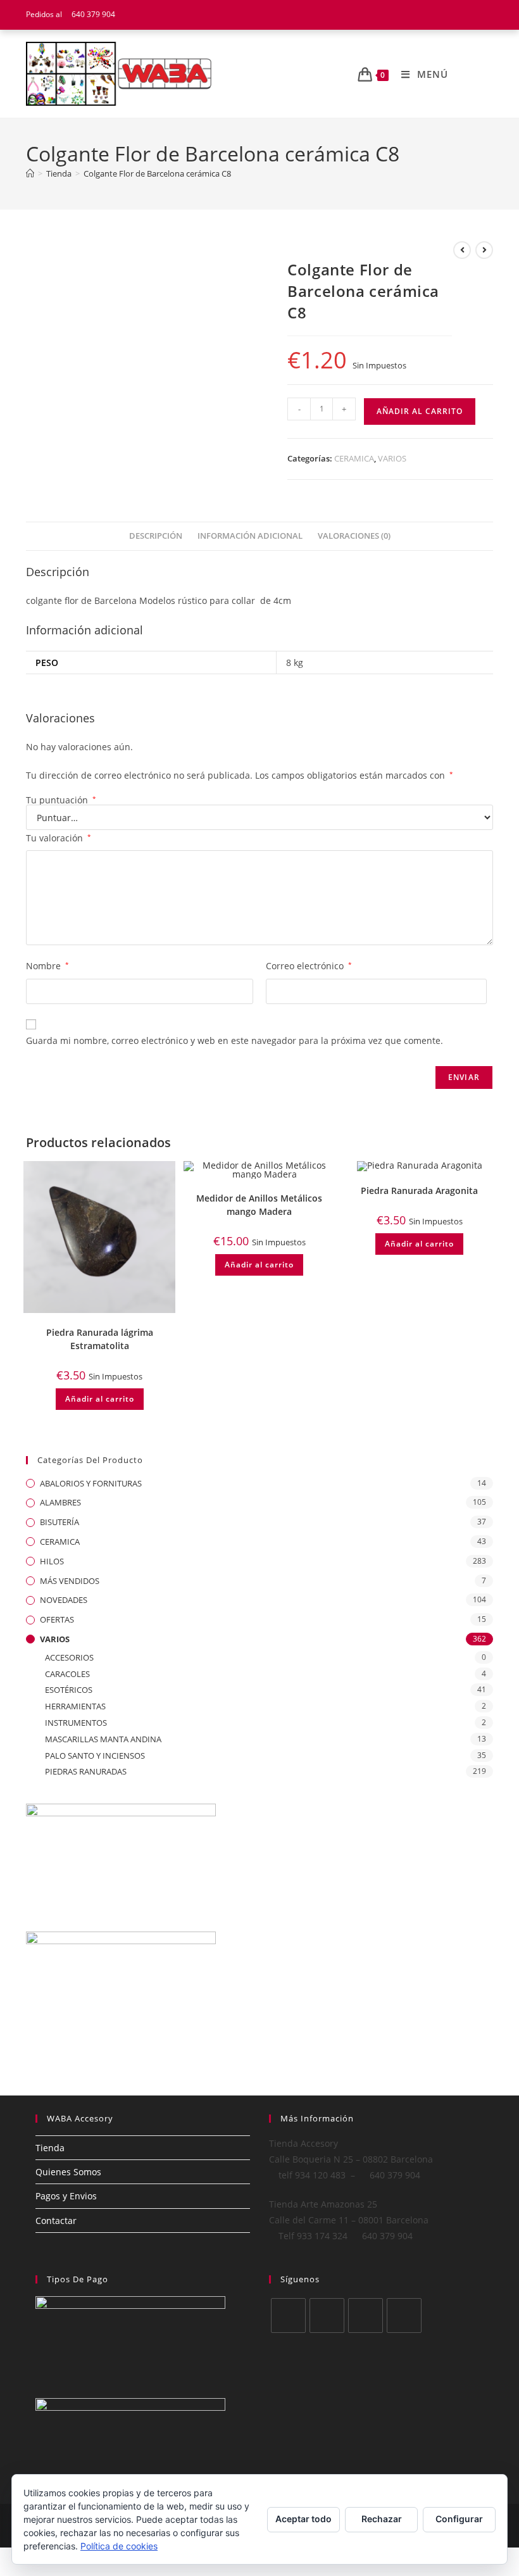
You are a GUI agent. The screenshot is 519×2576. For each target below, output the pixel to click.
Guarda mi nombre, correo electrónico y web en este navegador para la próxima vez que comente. (234, 1040)
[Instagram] (366, 2315)
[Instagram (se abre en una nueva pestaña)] (487, 15)
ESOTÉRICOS (69, 1690)
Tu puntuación (61, 800)
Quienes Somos (68, 2172)
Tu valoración (59, 838)
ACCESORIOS (69, 1657)
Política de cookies (119, 2546)
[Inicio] (30, 173)
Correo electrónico (309, 966)
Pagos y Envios (66, 2196)
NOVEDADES (64, 1600)
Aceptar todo (303, 2519)
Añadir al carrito (420, 411)
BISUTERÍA (59, 1522)
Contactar (56, 2221)
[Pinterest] (404, 2315)
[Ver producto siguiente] (484, 250)
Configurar (459, 2519)
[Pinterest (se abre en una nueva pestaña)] (473, 15)
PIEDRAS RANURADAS (86, 1771)
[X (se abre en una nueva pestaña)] (441, 15)
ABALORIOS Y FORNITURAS (91, 1483)
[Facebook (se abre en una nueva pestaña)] (457, 15)
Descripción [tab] (156, 536)
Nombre (47, 966)
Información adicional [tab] (250, 536)
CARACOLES (67, 1674)
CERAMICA (354, 458)
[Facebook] (327, 2315)
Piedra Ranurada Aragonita (419, 1191)
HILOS (52, 1561)
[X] (288, 2315)
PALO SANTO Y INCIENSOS (95, 1756)
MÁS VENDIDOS (70, 1581)
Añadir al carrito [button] (100, 1399)
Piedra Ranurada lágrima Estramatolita (100, 1339)
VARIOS (392, 458)
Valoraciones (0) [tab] (354, 536)
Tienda (50, 2148)
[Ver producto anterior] (462, 250)
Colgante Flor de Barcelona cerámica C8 (157, 173)
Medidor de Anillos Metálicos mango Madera (259, 1205)
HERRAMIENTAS (75, 1706)
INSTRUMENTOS (76, 1723)
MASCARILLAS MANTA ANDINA (103, 1739)
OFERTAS (57, 1619)
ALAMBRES (60, 1502)
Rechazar (382, 2519)
